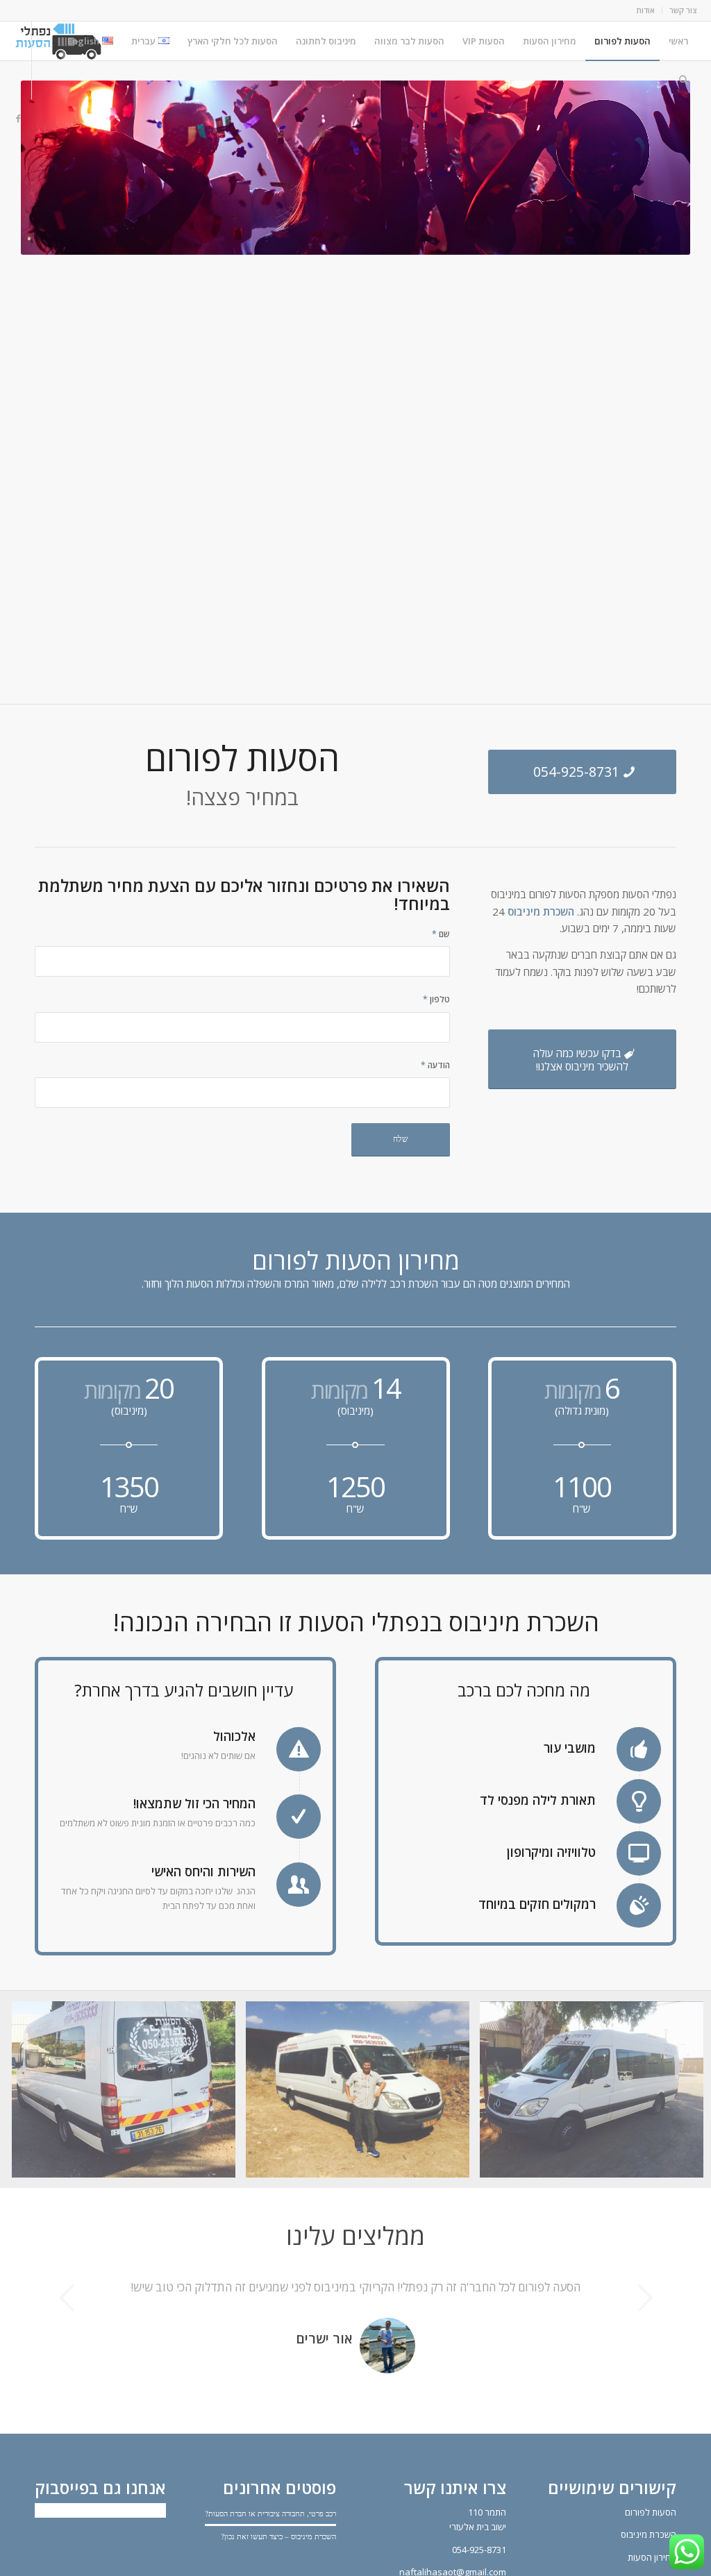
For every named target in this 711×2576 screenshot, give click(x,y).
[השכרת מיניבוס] (363, 2095)
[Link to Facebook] (18, 118)
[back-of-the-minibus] (129, 2095)
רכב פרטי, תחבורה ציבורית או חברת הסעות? (270, 2533)
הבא (645, 2298)
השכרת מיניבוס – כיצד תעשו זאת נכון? (278, 2556)
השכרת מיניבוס (541, 911)
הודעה (435, 1065)
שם (441, 934)
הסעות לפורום (651, 2532)
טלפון (436, 999)
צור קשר (683, 10)
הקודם (66, 2298)
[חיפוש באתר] (684, 80)
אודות (645, 10)
